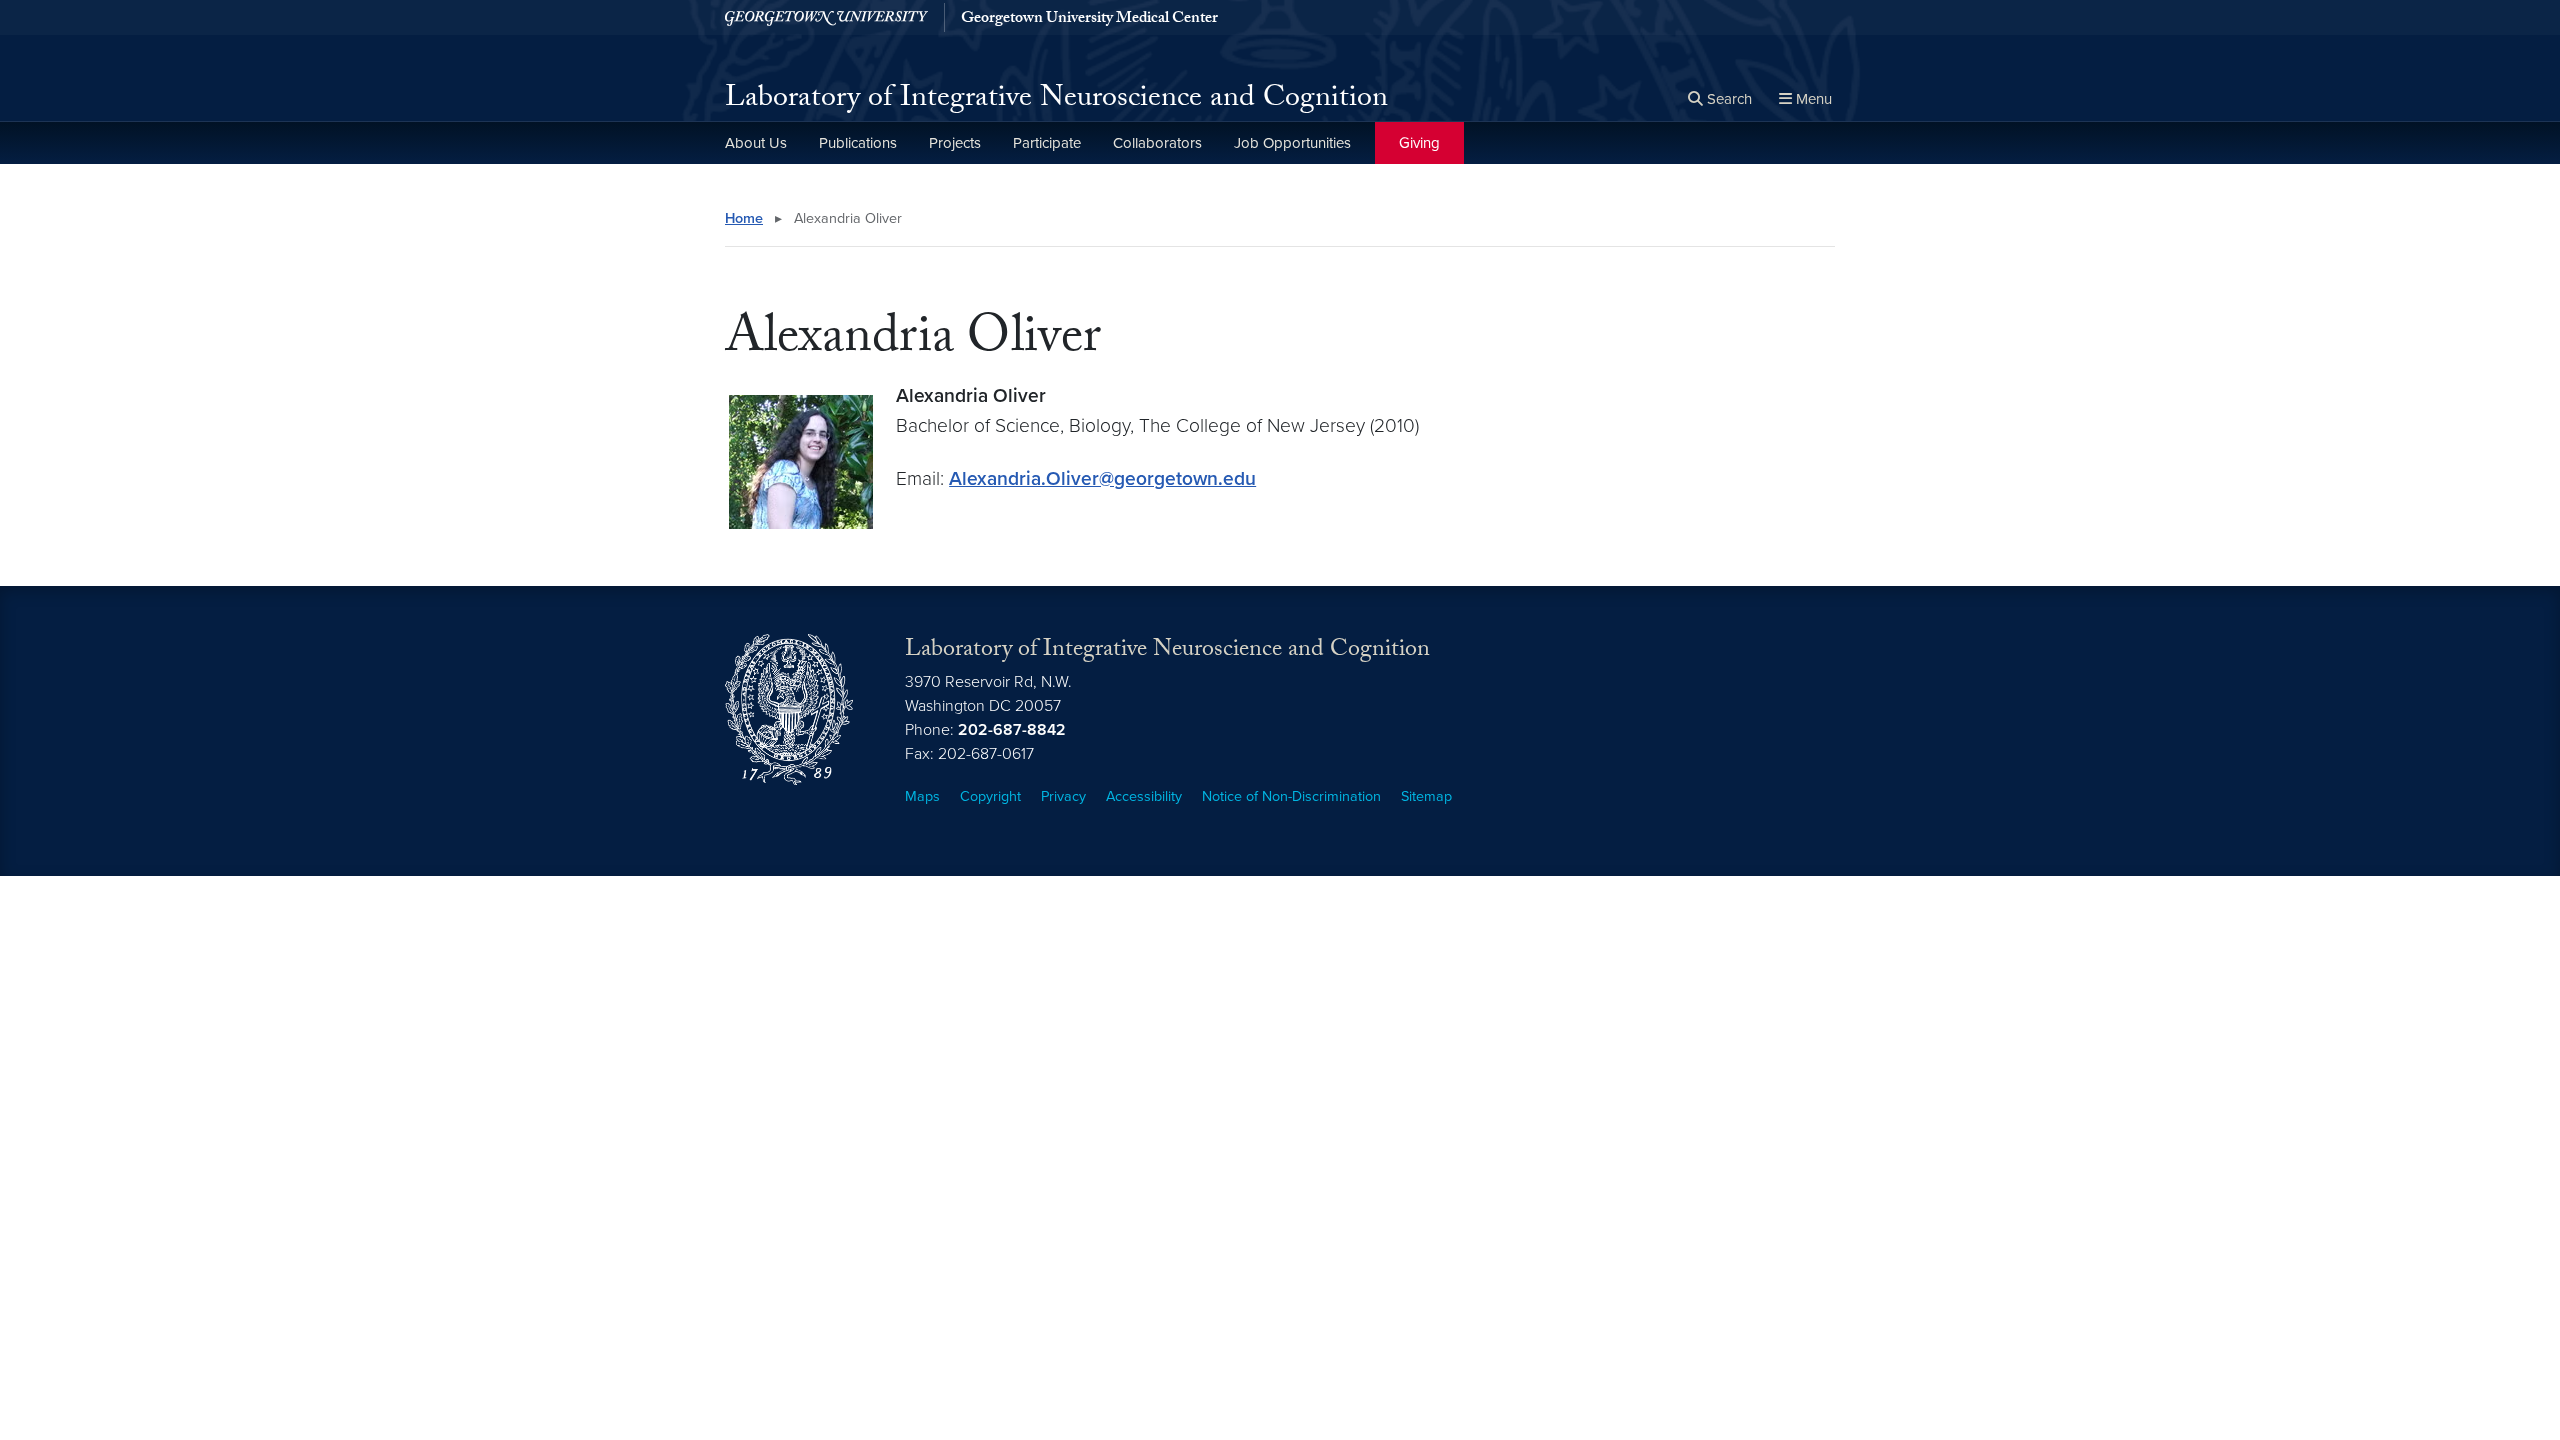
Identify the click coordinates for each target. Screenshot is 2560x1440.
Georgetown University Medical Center (1089, 20)
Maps (922, 796)
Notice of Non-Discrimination (1291, 796)
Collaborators (1157, 143)
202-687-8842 (1012, 730)
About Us (756, 143)
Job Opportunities (1292, 143)
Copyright (990, 796)
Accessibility (1144, 796)
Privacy (1063, 796)
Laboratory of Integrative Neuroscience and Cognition (1056, 100)
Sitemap (1426, 796)
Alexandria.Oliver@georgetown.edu (1102, 478)
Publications (858, 143)
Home (744, 218)
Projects (955, 143)
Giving (1419, 143)
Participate (1047, 143)
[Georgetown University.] (826, 17)
